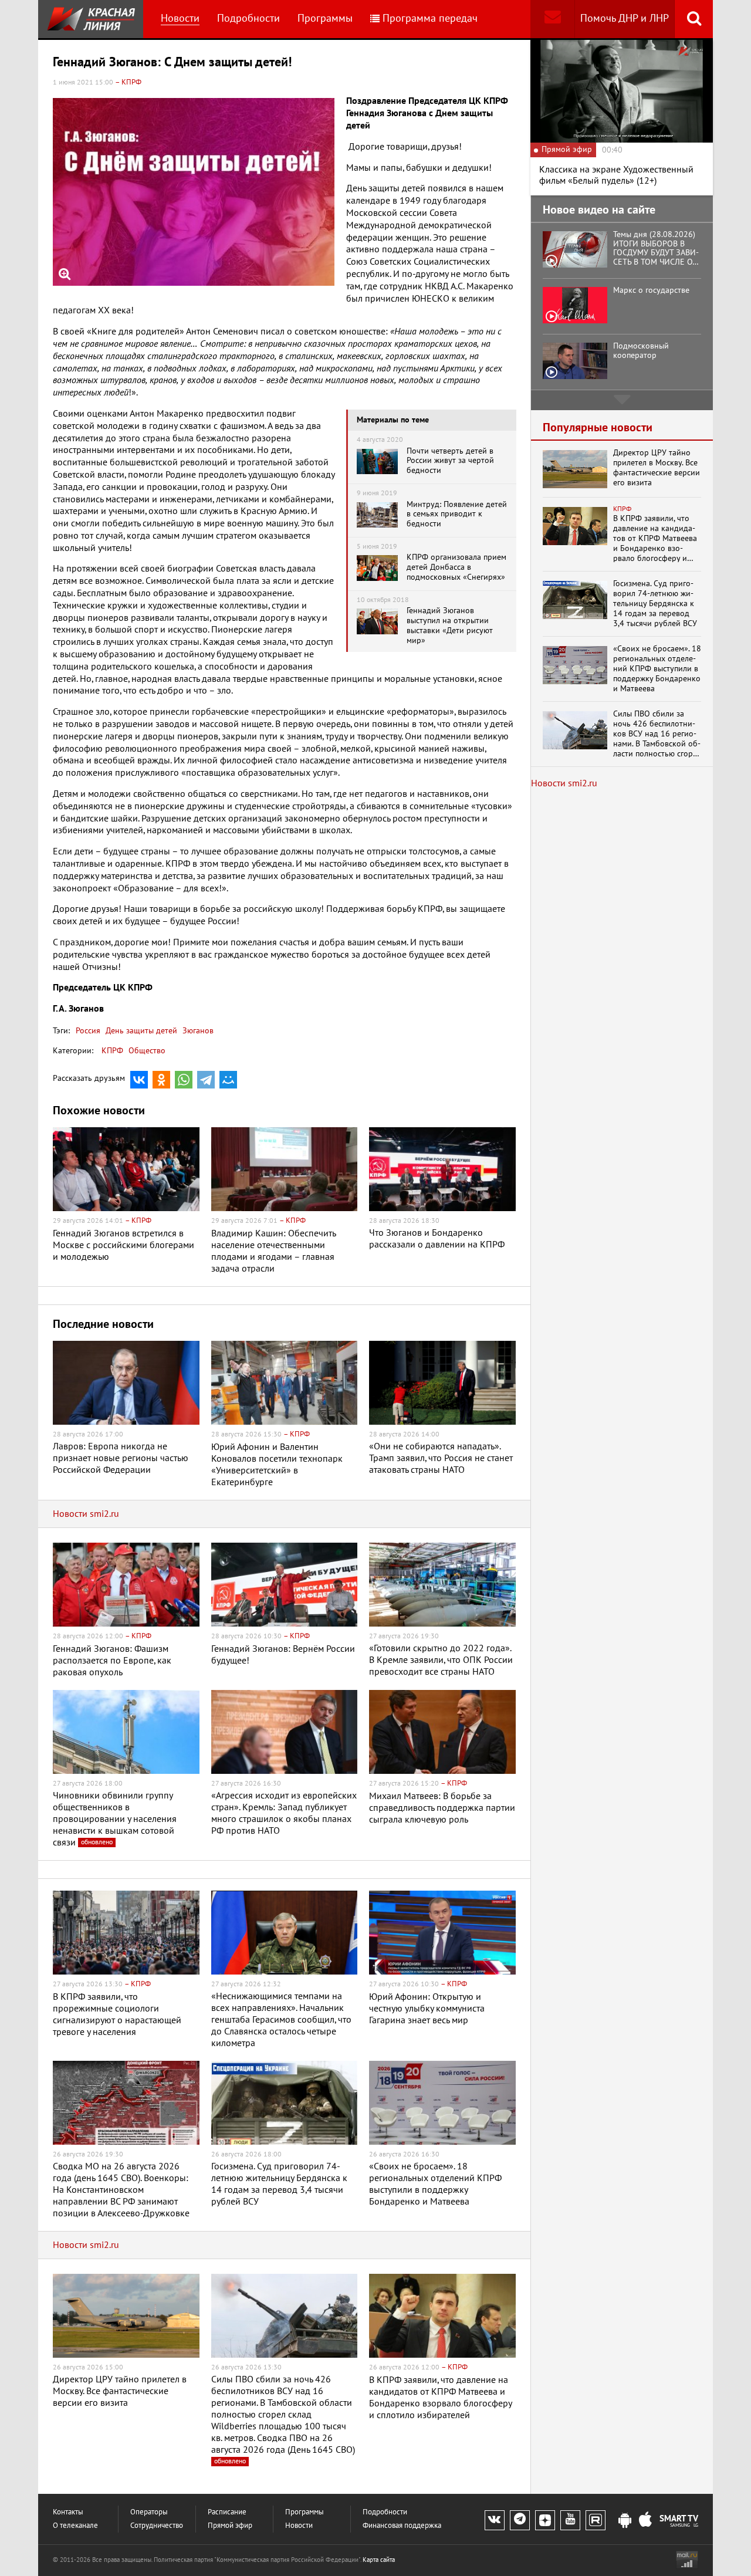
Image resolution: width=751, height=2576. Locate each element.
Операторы (149, 2512)
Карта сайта (379, 2560)
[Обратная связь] (552, 19)
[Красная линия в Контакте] (495, 2520)
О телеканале (75, 2526)
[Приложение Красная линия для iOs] (645, 2521)
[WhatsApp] (184, 1080)
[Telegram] (206, 1080)
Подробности (248, 18)
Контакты (68, 2512)
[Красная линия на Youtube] (570, 2520)
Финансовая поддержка (402, 2526)
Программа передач (430, 18)
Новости (180, 18)
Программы (325, 18)
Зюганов (197, 1031)
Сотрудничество (157, 2526)
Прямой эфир (230, 2526)
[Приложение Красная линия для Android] (625, 2521)
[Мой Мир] (228, 1080)
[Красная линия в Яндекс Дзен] (545, 2520)
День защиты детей (140, 1031)
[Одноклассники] (161, 1080)
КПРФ (112, 1051)
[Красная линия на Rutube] (596, 2520)
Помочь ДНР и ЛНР (625, 18)
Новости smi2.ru (86, 1514)
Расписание (227, 2512)
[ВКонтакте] (139, 1080)
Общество (147, 1051)
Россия (88, 1031)
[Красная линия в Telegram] (520, 2520)
